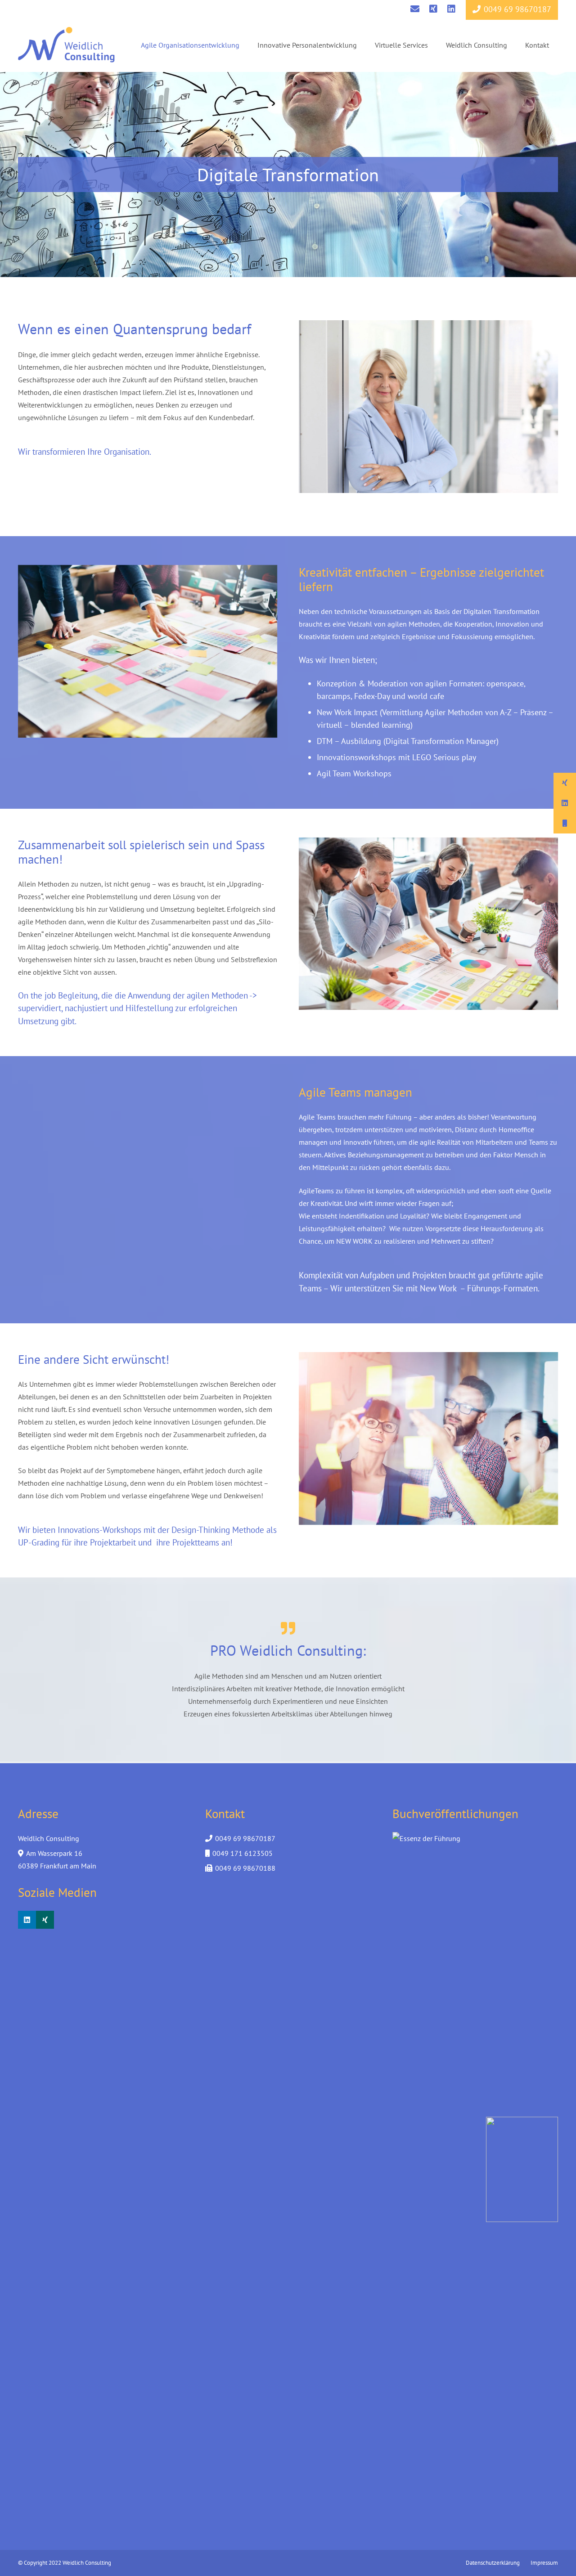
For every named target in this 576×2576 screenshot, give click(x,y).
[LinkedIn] (27, 1920)
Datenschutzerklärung (493, 2563)
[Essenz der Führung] (428, 2169)
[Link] (415, 9)
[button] (246, 45)
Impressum (544, 2563)
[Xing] (45, 1920)
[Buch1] (522, 2169)
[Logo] (67, 45)
